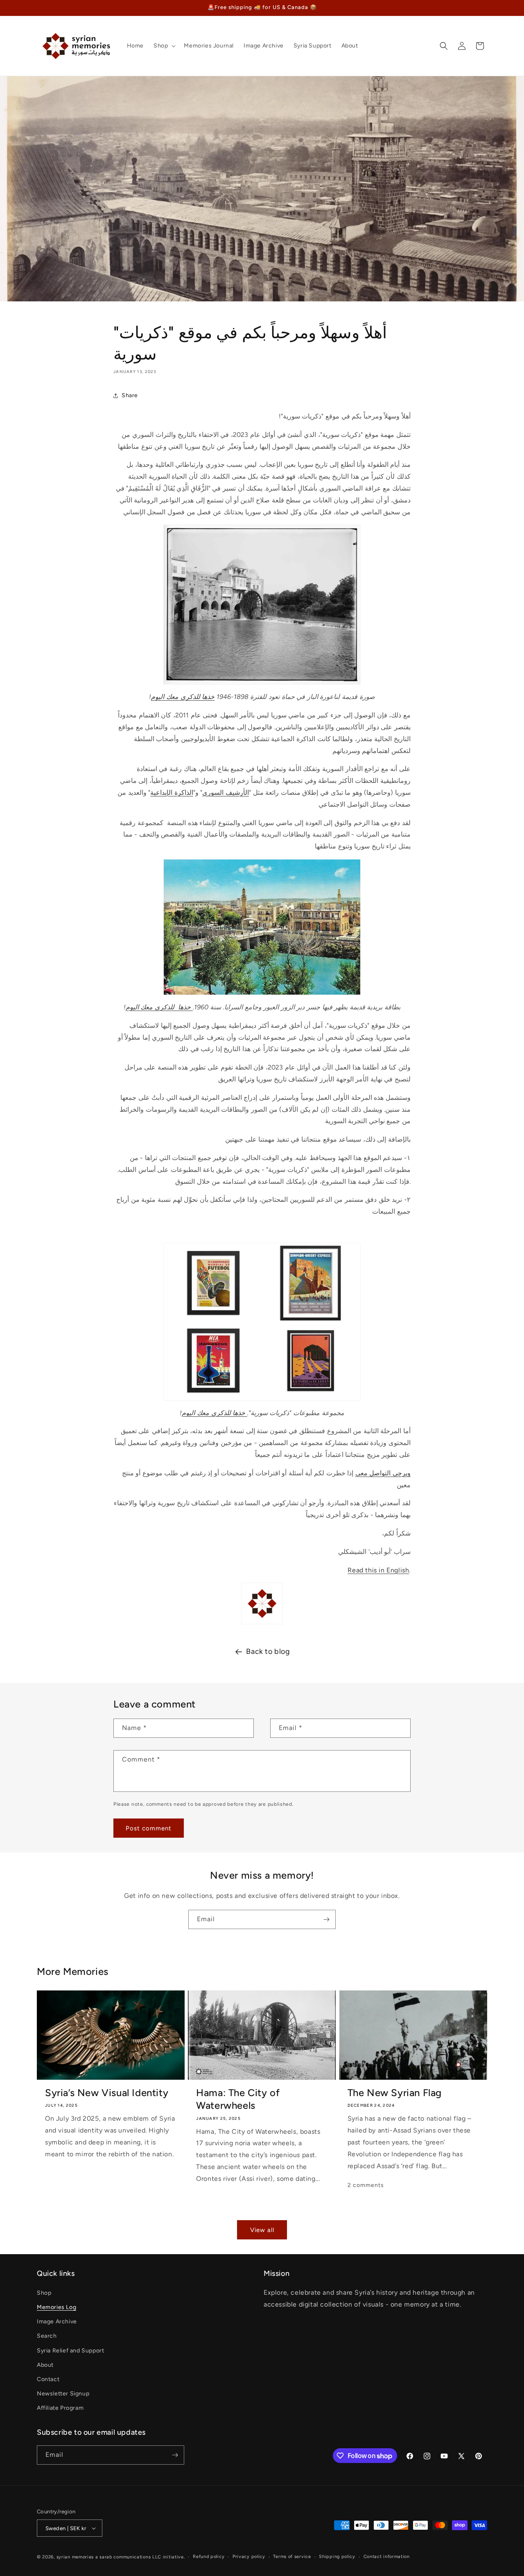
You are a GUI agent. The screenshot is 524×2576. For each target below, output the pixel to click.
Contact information (387, 2557)
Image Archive (57, 2322)
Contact (48, 2379)
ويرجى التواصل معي (383, 1473)
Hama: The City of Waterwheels (238, 2099)
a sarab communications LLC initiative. (140, 2557)
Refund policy (209, 2557)
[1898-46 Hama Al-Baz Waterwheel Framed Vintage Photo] (262, 605)
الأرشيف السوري (226, 793)
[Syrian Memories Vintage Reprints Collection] (262, 1322)
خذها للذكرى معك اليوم (183, 697)
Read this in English (378, 1570)
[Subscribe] (326, 1919)
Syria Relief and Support (70, 2351)
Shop (44, 2293)
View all (262, 2230)
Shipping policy (337, 2557)
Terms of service (292, 2557)
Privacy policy (249, 2557)
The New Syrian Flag (395, 2093)
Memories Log (56, 2307)
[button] (164, 46)
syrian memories (75, 2557)
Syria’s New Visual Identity (107, 2093)
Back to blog (268, 1651)
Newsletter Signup (63, 2394)
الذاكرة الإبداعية (172, 793)
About (45, 2365)
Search (47, 2336)
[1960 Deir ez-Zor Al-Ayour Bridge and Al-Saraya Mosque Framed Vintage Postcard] (262, 927)
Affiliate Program (60, 2408)
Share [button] (130, 395)
